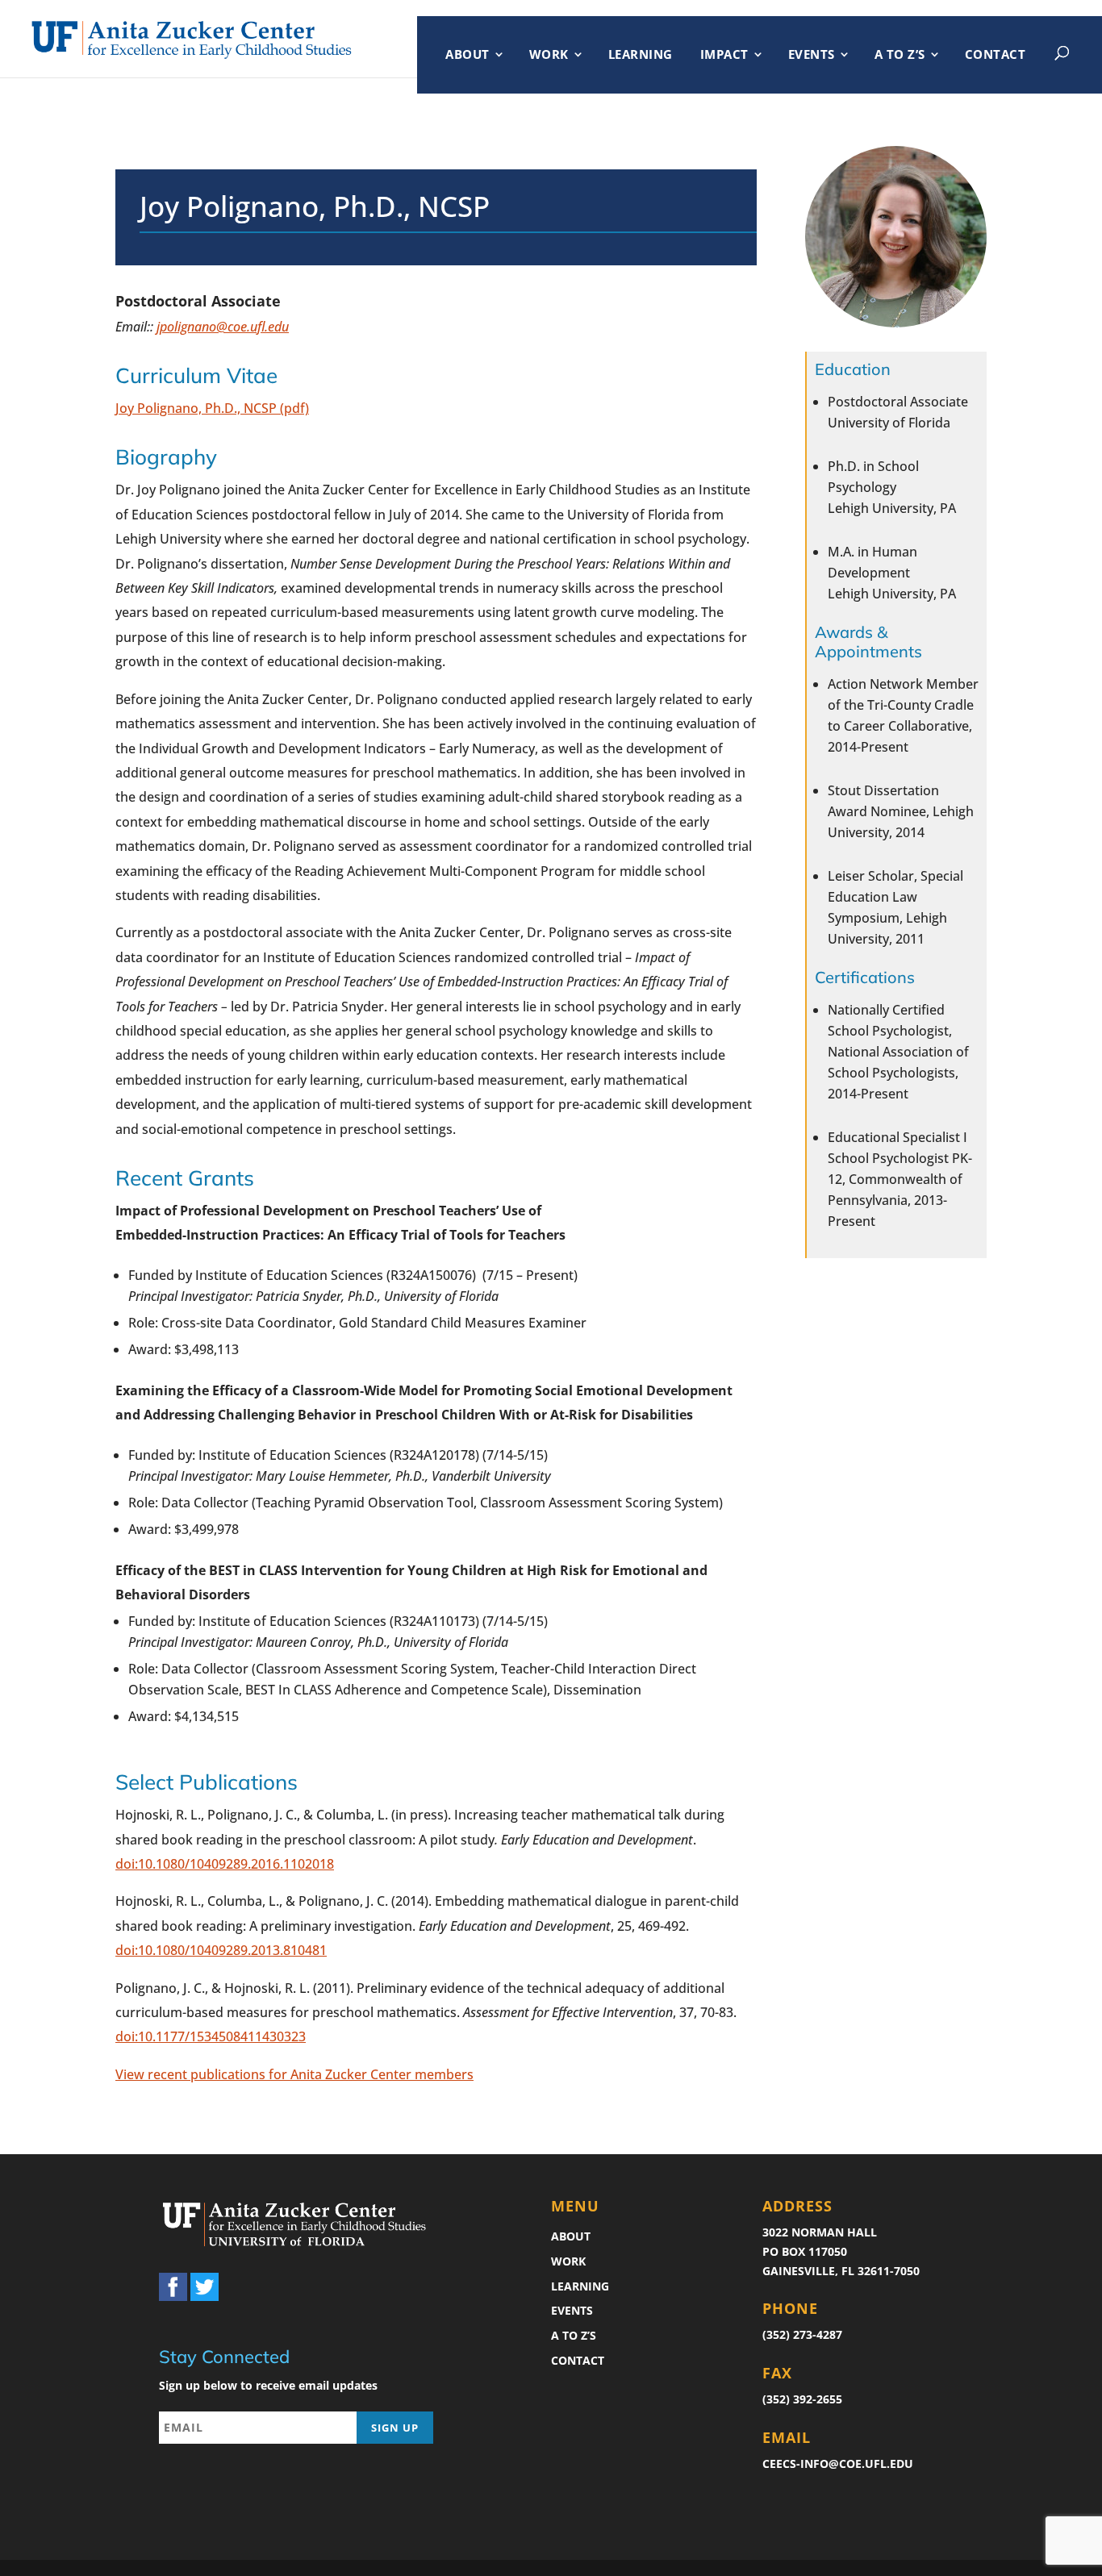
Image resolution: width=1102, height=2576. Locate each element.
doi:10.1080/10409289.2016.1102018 (225, 1864)
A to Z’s (900, 54)
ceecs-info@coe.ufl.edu (838, 2463)
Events (812, 54)
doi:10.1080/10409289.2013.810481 (221, 1950)
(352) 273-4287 (802, 2334)
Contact (996, 54)
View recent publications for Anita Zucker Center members (294, 2074)
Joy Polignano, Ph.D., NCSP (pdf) (212, 408)
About (468, 54)
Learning (641, 54)
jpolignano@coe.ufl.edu (223, 327)
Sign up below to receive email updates (268, 2385)
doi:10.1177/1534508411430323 (211, 2036)
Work (549, 54)
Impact (724, 54)
